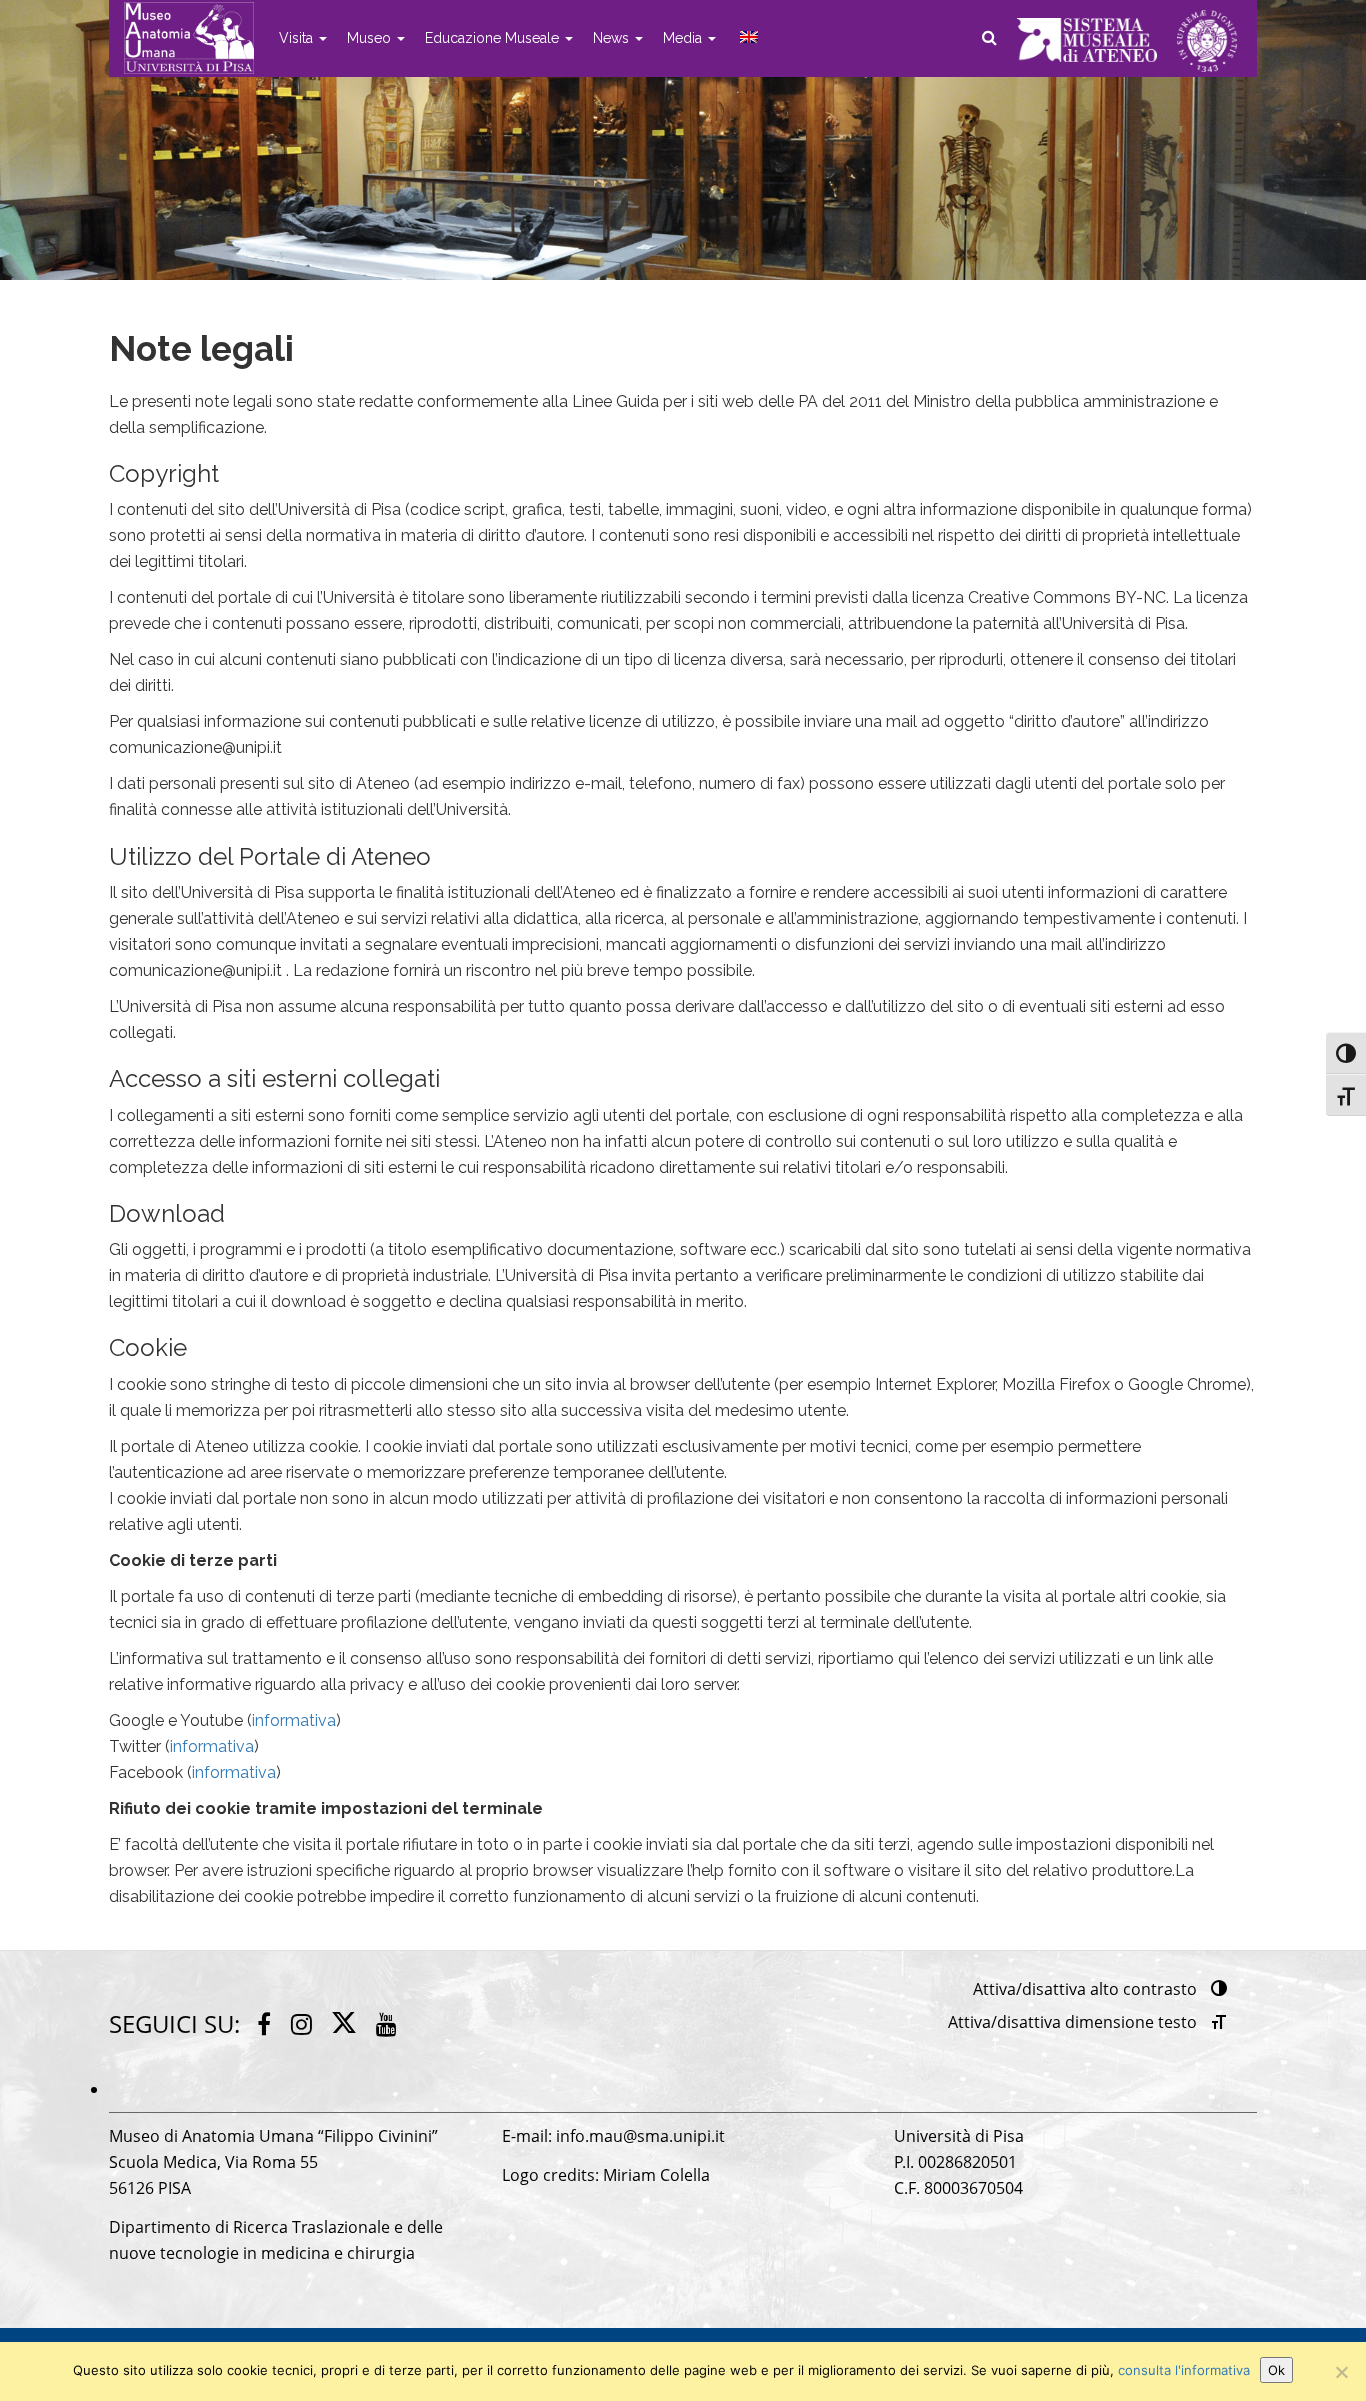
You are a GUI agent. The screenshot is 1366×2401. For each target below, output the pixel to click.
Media (684, 38)
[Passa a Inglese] (747, 38)
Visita (298, 38)
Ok (1276, 2370)
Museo (371, 38)
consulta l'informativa (1184, 2370)
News (613, 38)
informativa (294, 1720)
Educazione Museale (494, 38)
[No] (1341, 2372)
